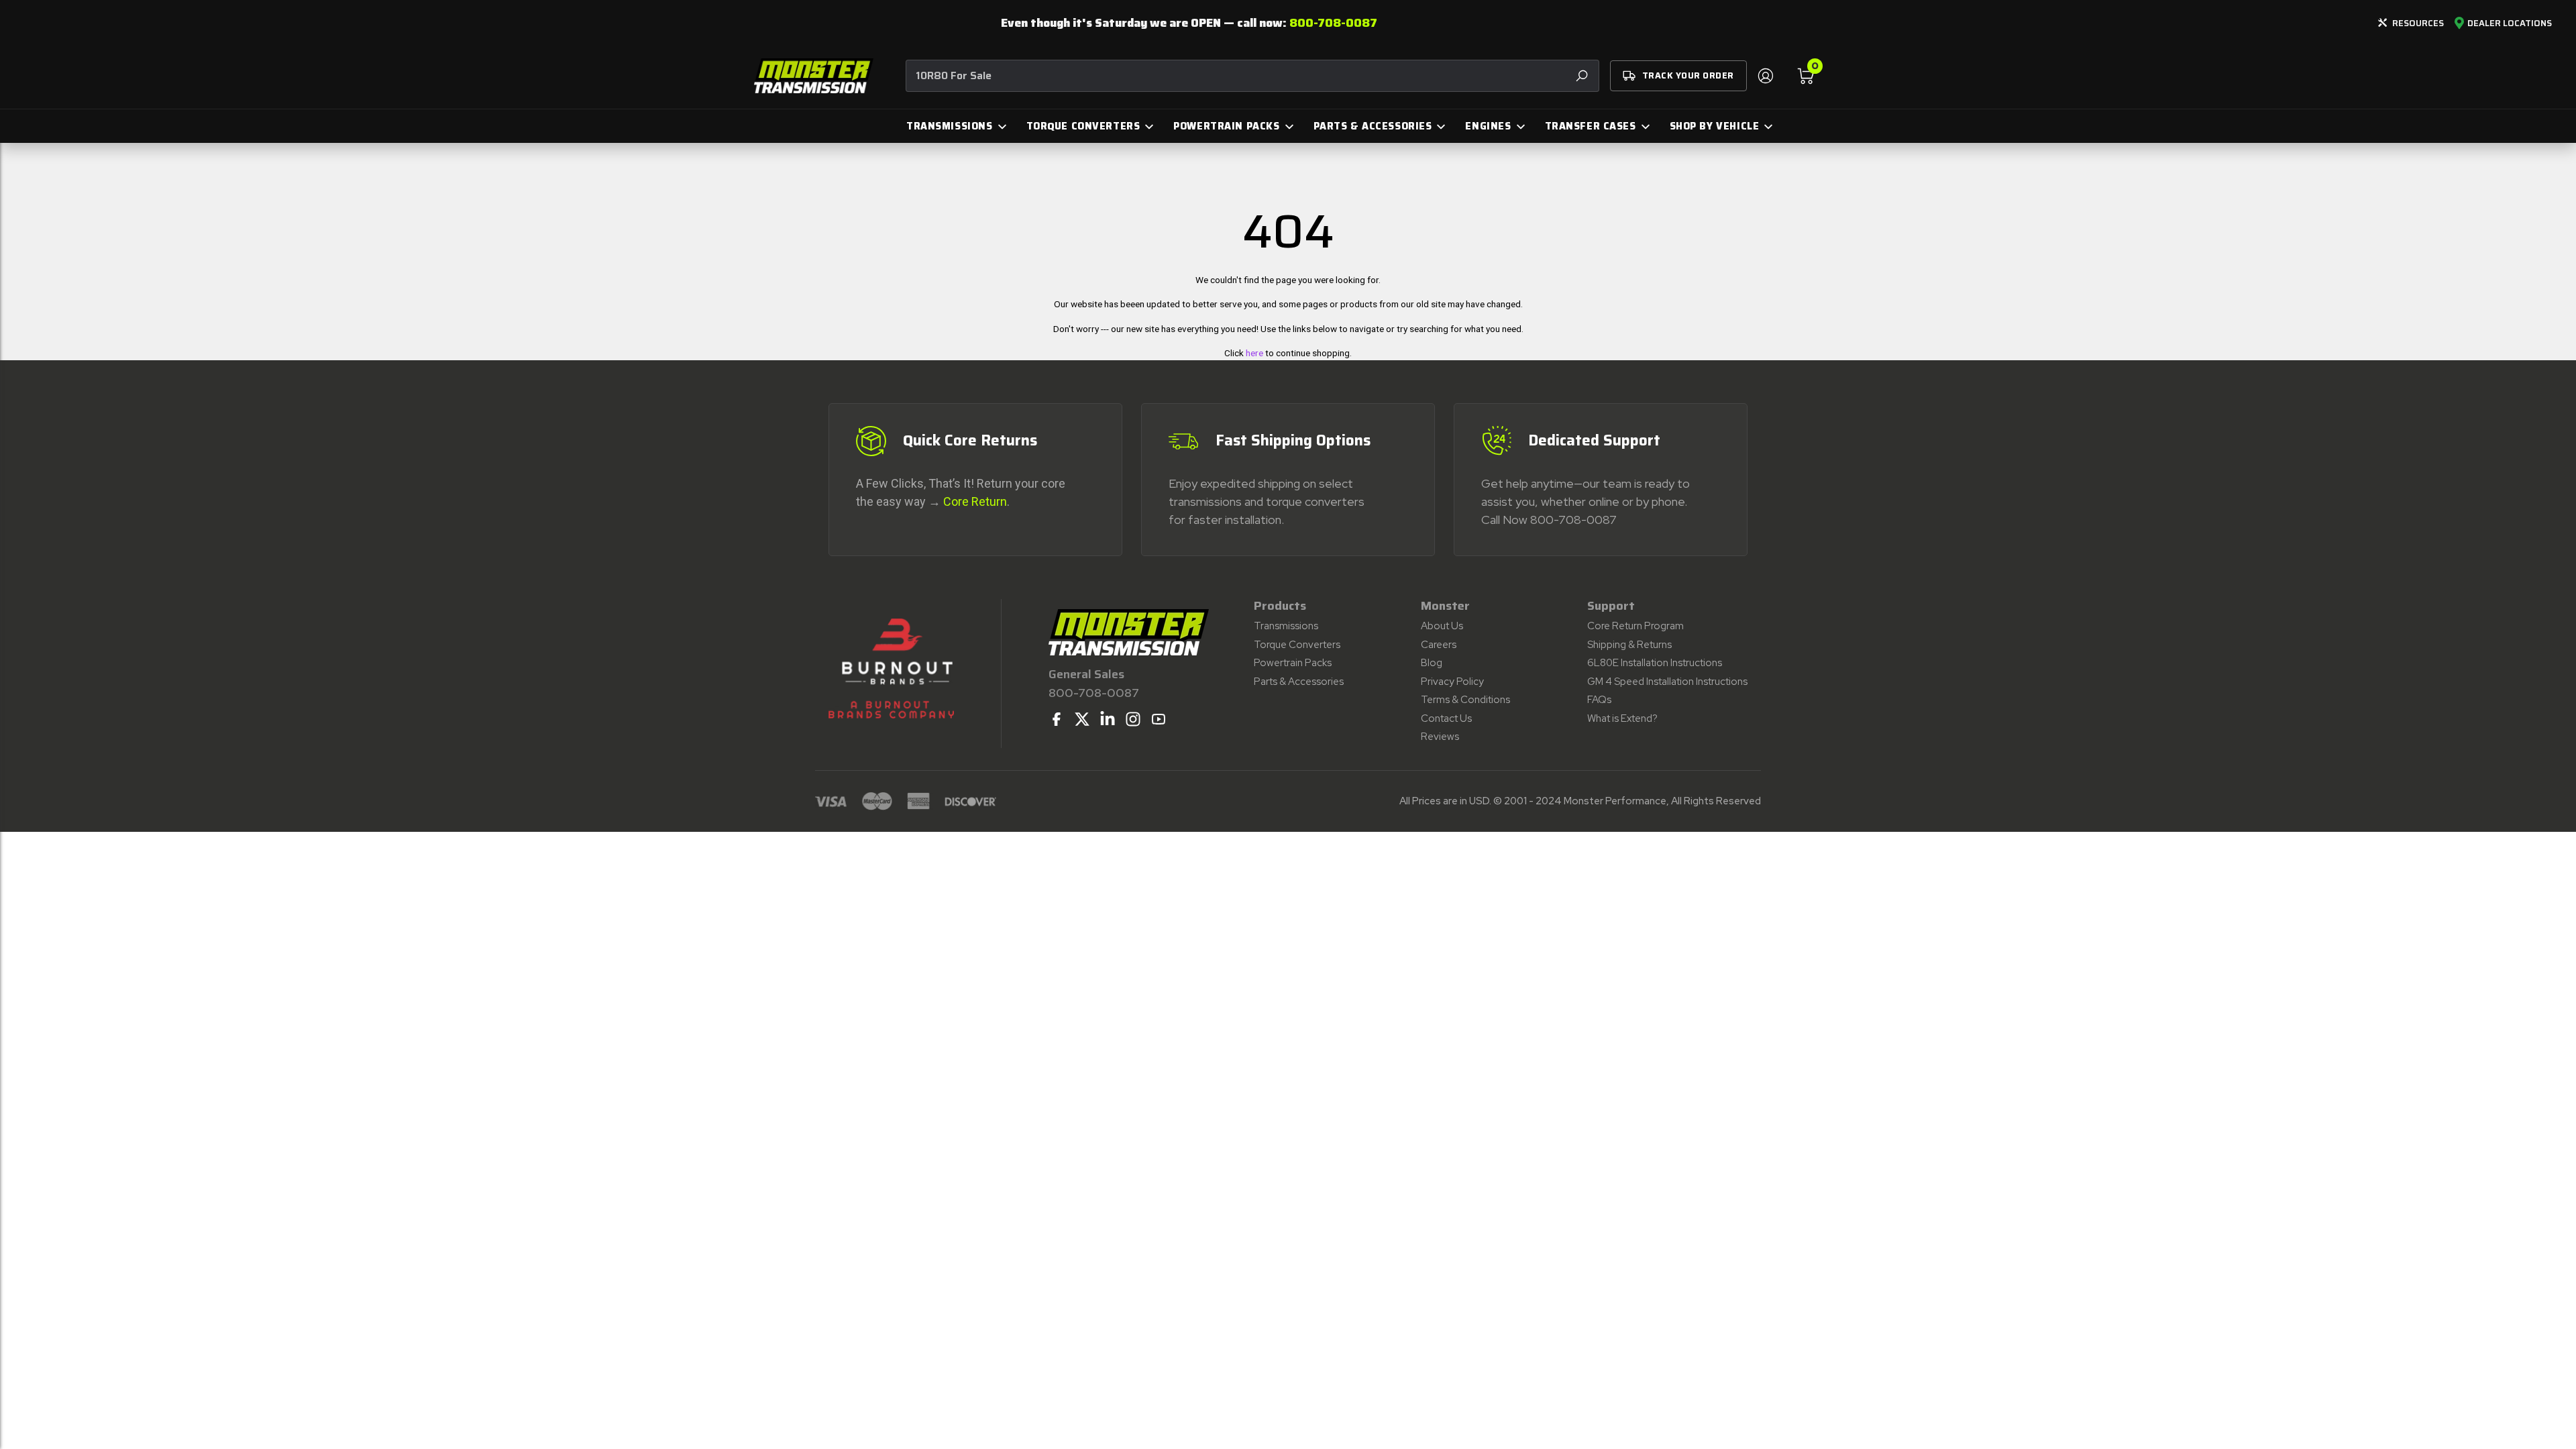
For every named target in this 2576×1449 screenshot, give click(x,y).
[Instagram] (1133, 719)
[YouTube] (1159, 719)
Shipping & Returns (1629, 645)
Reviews (1440, 737)
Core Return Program (1635, 626)
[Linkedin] (1108, 719)
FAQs (1599, 700)
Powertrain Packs (1293, 663)
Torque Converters (1297, 645)
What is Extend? (1622, 718)
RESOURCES (2418, 23)
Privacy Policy (1452, 682)
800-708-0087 (1333, 23)
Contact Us (1446, 718)
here (1254, 353)
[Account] (1765, 76)
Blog (1432, 663)
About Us (1442, 626)
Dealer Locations (2510, 23)
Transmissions (1286, 626)
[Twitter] (1082, 719)
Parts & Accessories (1299, 682)
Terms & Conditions (1465, 700)
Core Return (975, 501)
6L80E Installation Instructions (1655, 663)
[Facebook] (1057, 719)
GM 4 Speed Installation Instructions (1667, 682)
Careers (1439, 645)
